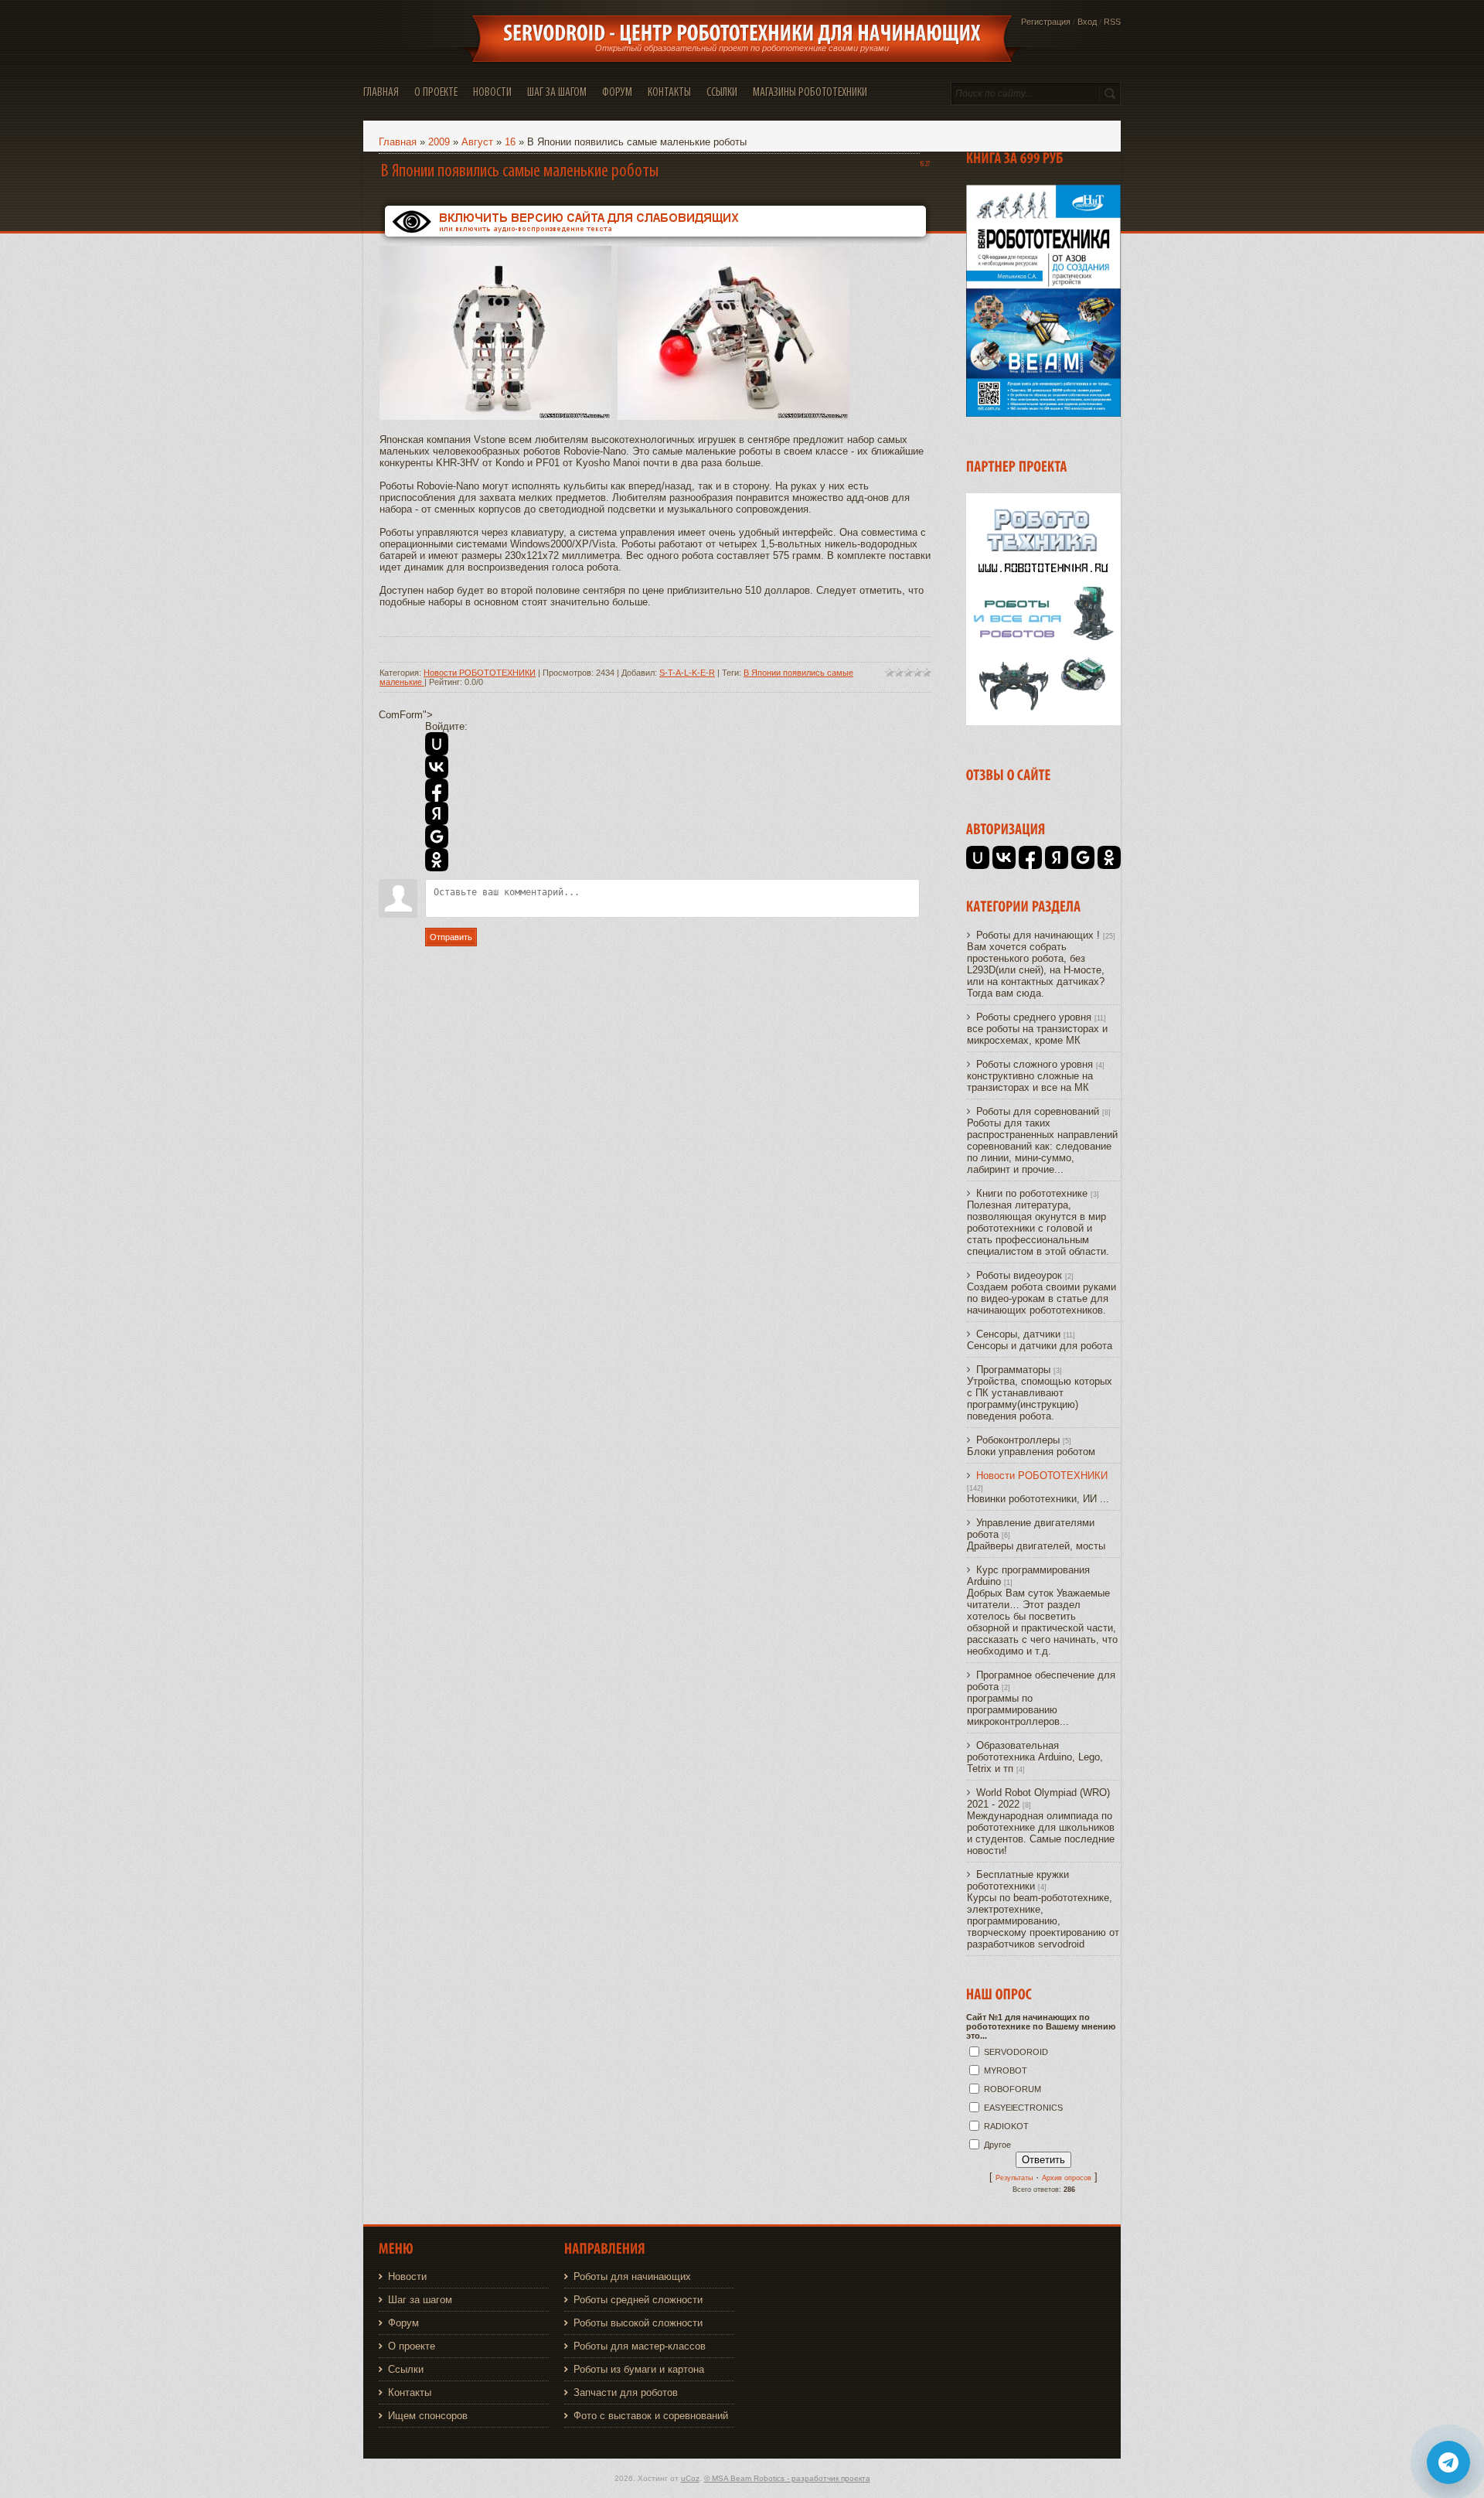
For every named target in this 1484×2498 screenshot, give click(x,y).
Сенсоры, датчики (1018, 1334)
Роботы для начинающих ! (1038, 935)
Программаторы (1013, 1370)
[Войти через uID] (437, 744)
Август (477, 142)
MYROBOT (1006, 2070)
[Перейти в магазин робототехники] (1043, 722)
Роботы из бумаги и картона (639, 2369)
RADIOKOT (1006, 2126)
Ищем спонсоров (428, 2416)
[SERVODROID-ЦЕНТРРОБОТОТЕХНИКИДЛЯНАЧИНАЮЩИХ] (742, 33)
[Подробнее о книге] (1043, 413)
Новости (407, 2276)
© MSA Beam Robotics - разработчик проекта (787, 2478)
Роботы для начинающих (632, 2276)
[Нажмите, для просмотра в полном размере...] (495, 416)
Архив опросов (1067, 2178)
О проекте (412, 2346)
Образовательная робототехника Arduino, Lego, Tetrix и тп (1035, 1757)
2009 (439, 142)
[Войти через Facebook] (437, 790)
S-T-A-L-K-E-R (687, 673)
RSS (1112, 22)
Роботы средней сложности (638, 2300)
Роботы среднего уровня (1034, 1017)
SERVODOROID (1016, 2052)
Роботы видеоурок (1019, 1275)
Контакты (410, 2392)
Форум (403, 2323)
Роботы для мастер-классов (640, 2346)
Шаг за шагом (420, 2300)
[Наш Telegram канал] (1448, 2462)
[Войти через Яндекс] (437, 813)
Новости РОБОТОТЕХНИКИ (480, 673)
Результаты (1014, 2178)
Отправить (451, 937)
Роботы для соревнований (1038, 1111)
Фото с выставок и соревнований (651, 2416)
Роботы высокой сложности (638, 2323)
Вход (1087, 22)
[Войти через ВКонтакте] (437, 767)
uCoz (690, 2478)
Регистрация (1046, 22)
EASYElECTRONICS (1023, 2108)
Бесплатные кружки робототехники (1018, 1880)
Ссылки (406, 2369)
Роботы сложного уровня (1035, 1064)
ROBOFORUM (1013, 2089)
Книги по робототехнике (1032, 1193)
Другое (997, 2145)
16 (510, 142)
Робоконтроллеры (1018, 1440)
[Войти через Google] (437, 837)
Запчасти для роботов (626, 2392)
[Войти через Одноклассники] (437, 860)
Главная (398, 142)
